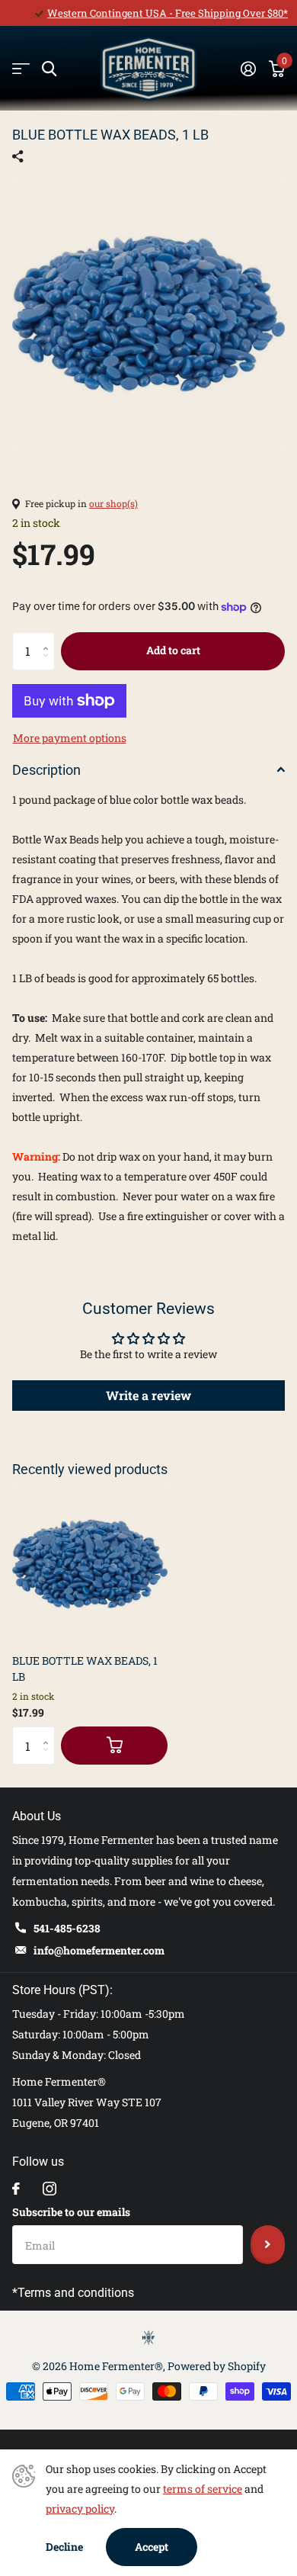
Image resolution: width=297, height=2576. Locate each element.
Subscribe (268, 2244)
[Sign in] (248, 69)
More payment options (70, 738)
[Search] (49, 69)
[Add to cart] (114, 1746)
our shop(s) (113, 503)
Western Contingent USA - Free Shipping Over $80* (168, 13)
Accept (152, 2547)
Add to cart (173, 650)
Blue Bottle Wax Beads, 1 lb (85, 1669)
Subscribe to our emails (71, 2212)
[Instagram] (49, 2189)
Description (46, 770)
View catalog (21, 69)
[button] (49, 638)
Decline (64, 2547)
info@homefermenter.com (99, 1950)
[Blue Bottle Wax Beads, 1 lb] (90, 1564)
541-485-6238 (67, 1928)
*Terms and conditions (73, 2293)
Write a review (148, 1395)
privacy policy (80, 2509)
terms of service (203, 2489)
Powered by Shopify (217, 2366)
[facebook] (16, 2189)
